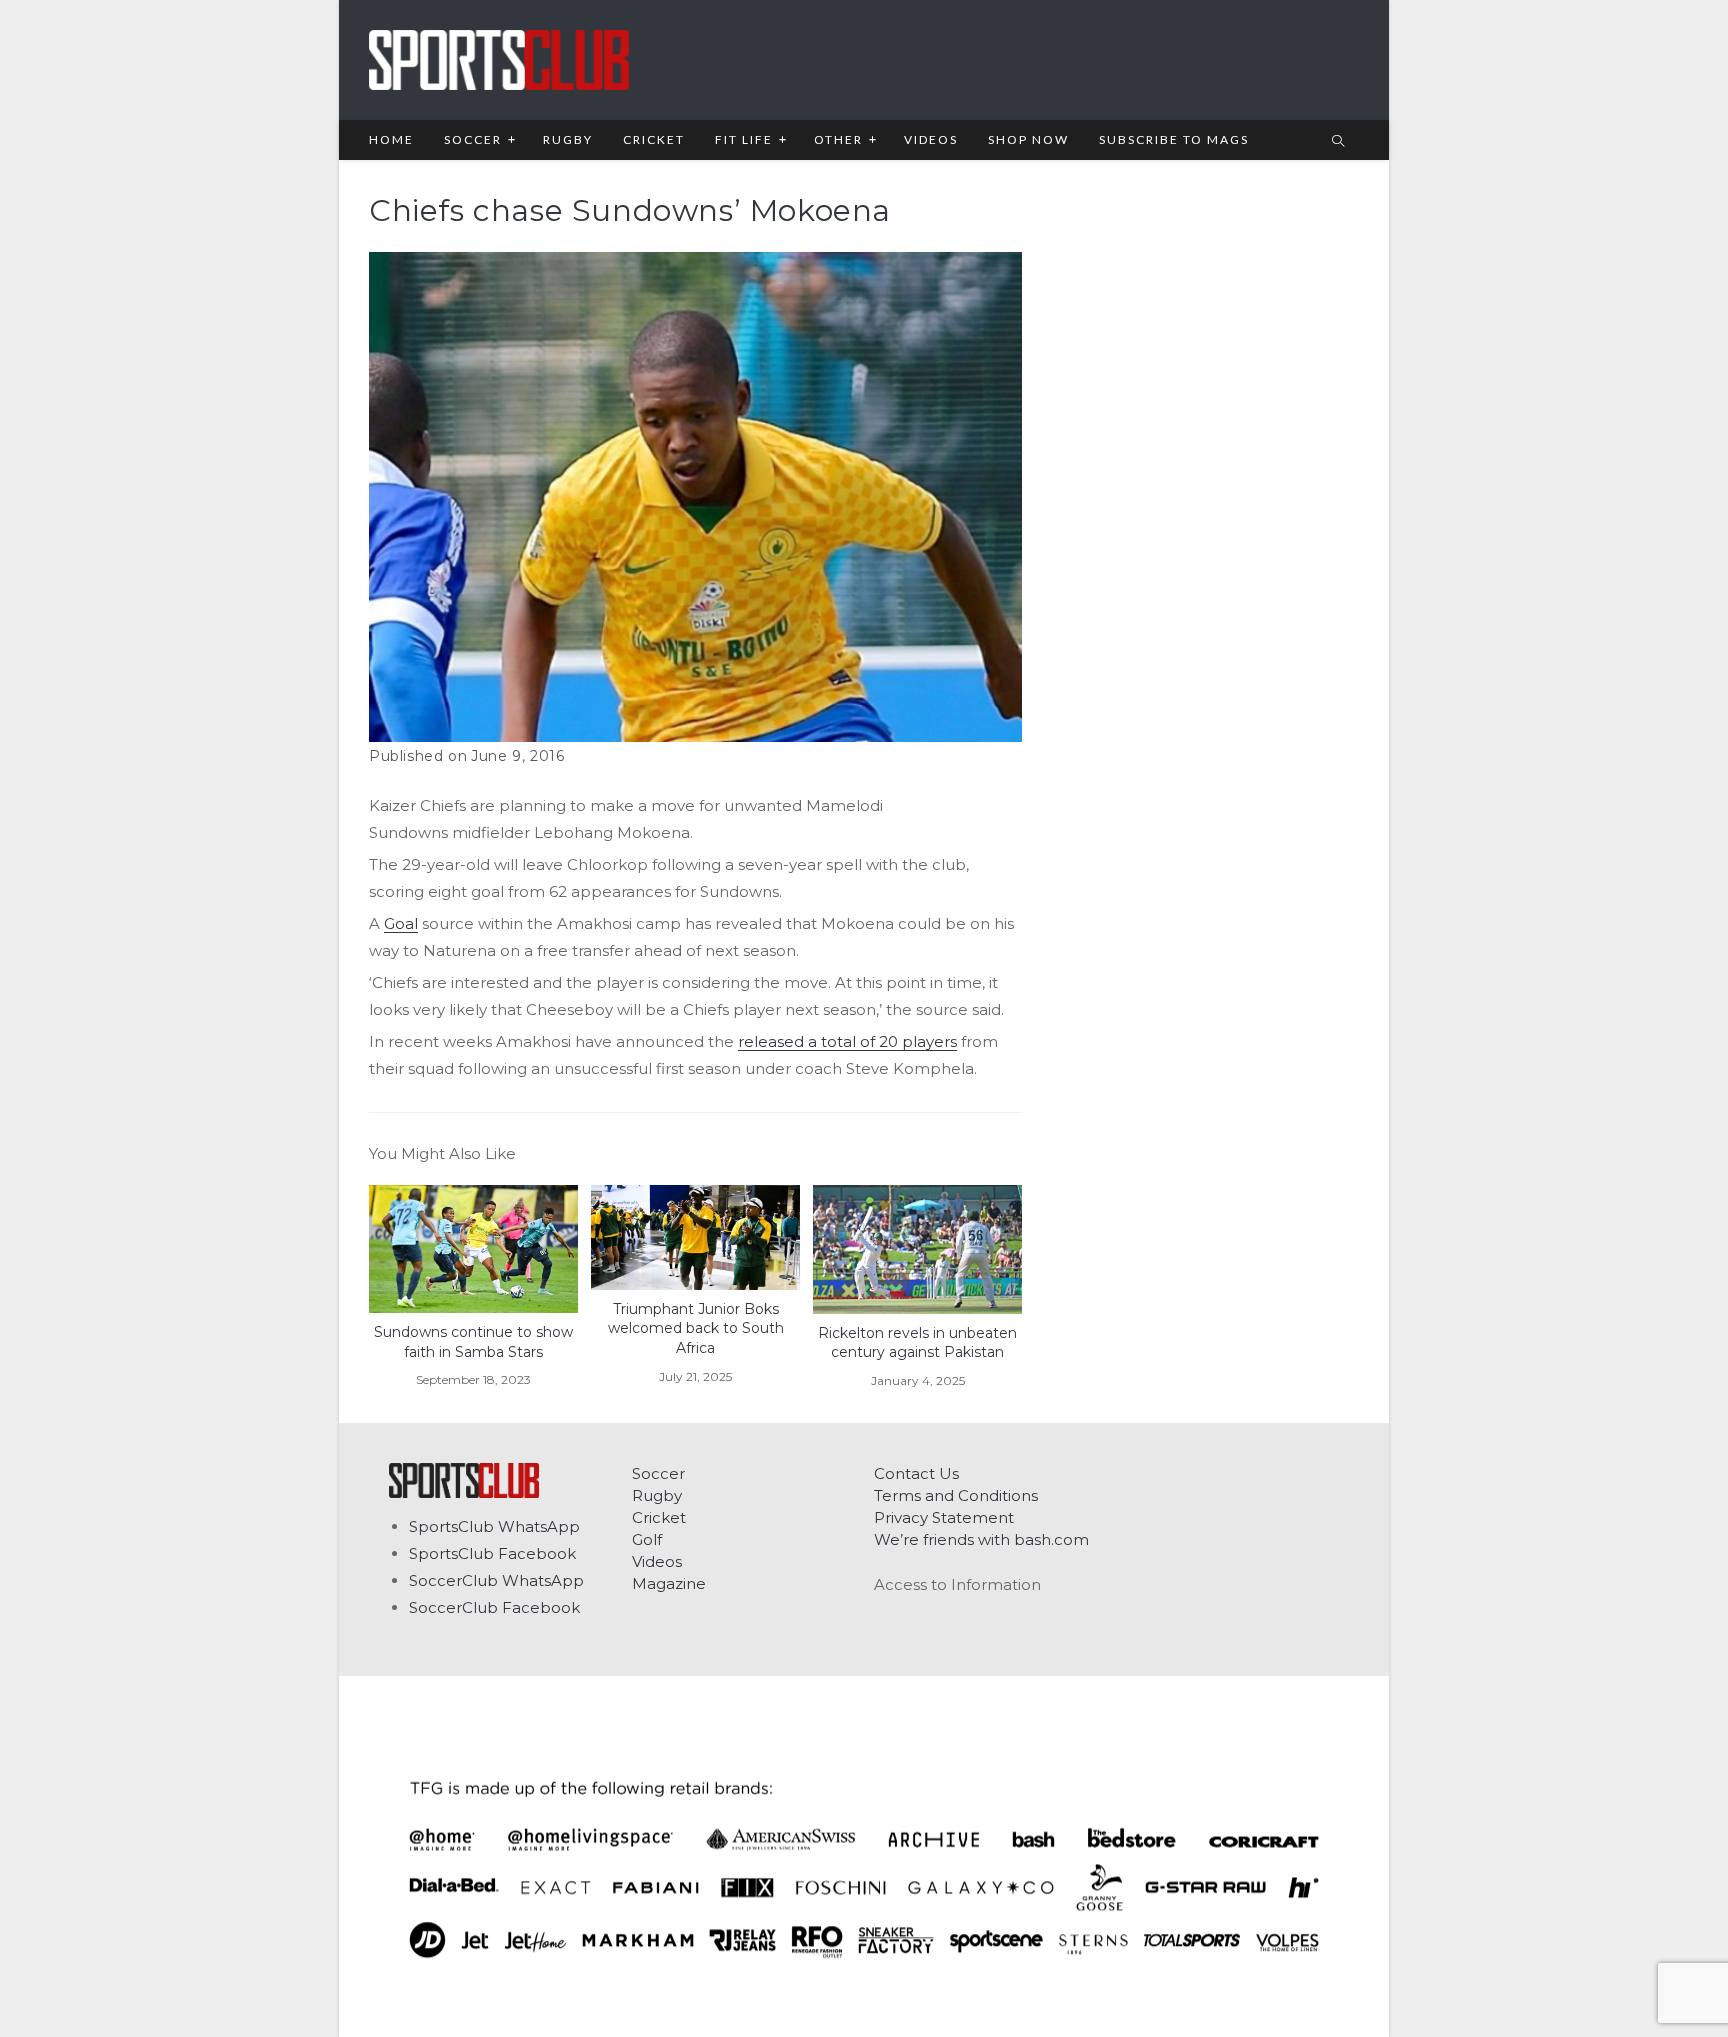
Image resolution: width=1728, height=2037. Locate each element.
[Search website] (1338, 142)
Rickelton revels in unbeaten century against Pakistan (917, 1343)
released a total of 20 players (847, 1041)
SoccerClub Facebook (494, 1607)
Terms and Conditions (956, 1495)
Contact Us (916, 1473)
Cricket (659, 1517)
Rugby (657, 1495)
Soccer (658, 1473)
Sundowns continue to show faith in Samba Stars (473, 1342)
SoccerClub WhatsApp (496, 1580)
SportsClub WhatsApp (494, 1526)
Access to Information (957, 1584)
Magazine (669, 1583)
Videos (657, 1561)
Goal (401, 923)
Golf (647, 1539)
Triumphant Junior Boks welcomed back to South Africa (696, 1328)
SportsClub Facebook (492, 1553)
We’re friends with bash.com (981, 1539)
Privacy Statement (944, 1517)
